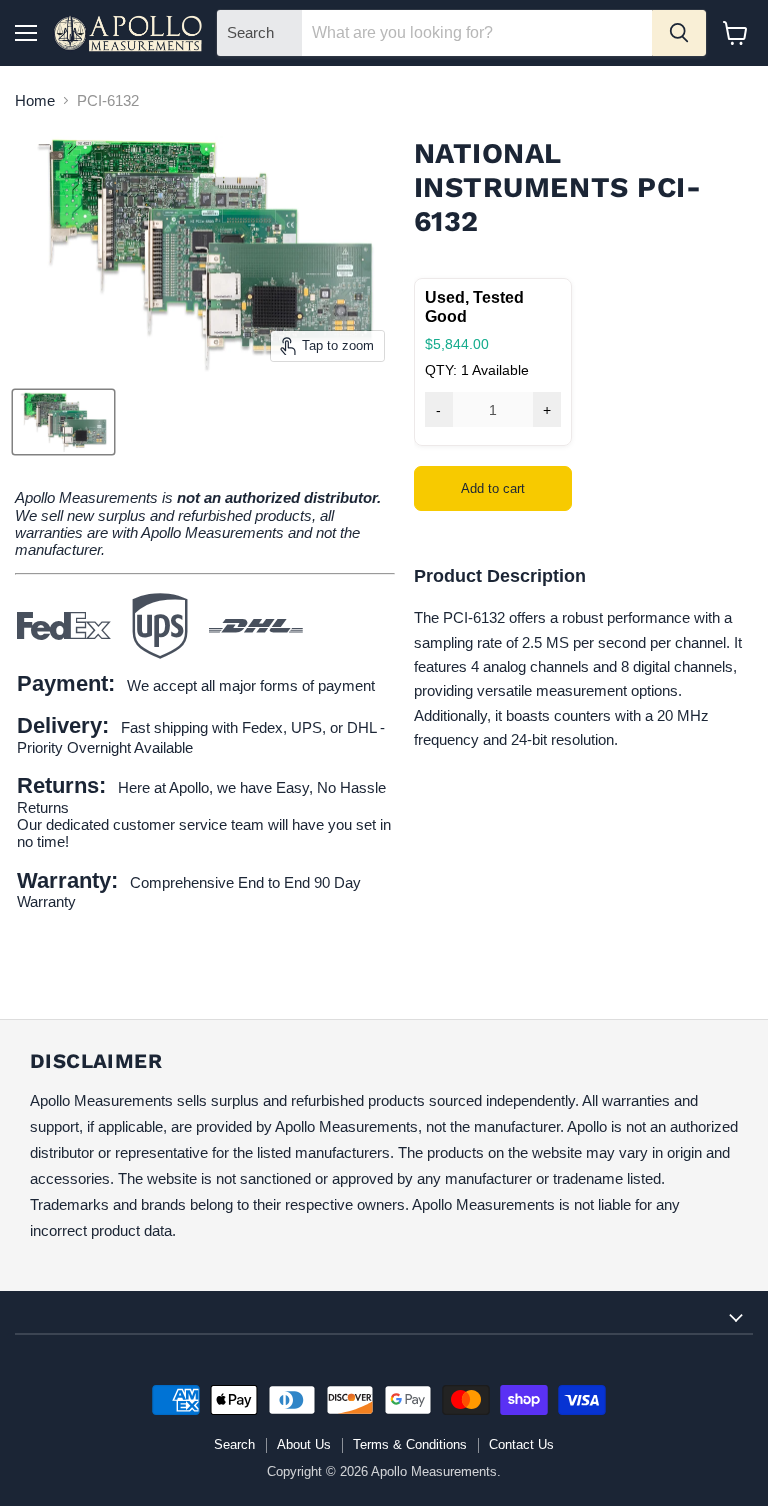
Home (35, 100)
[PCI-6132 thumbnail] (63, 422)
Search (234, 1444)
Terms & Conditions (410, 1444)
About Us (304, 1444)
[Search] (679, 33)
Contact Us (521, 1444)
